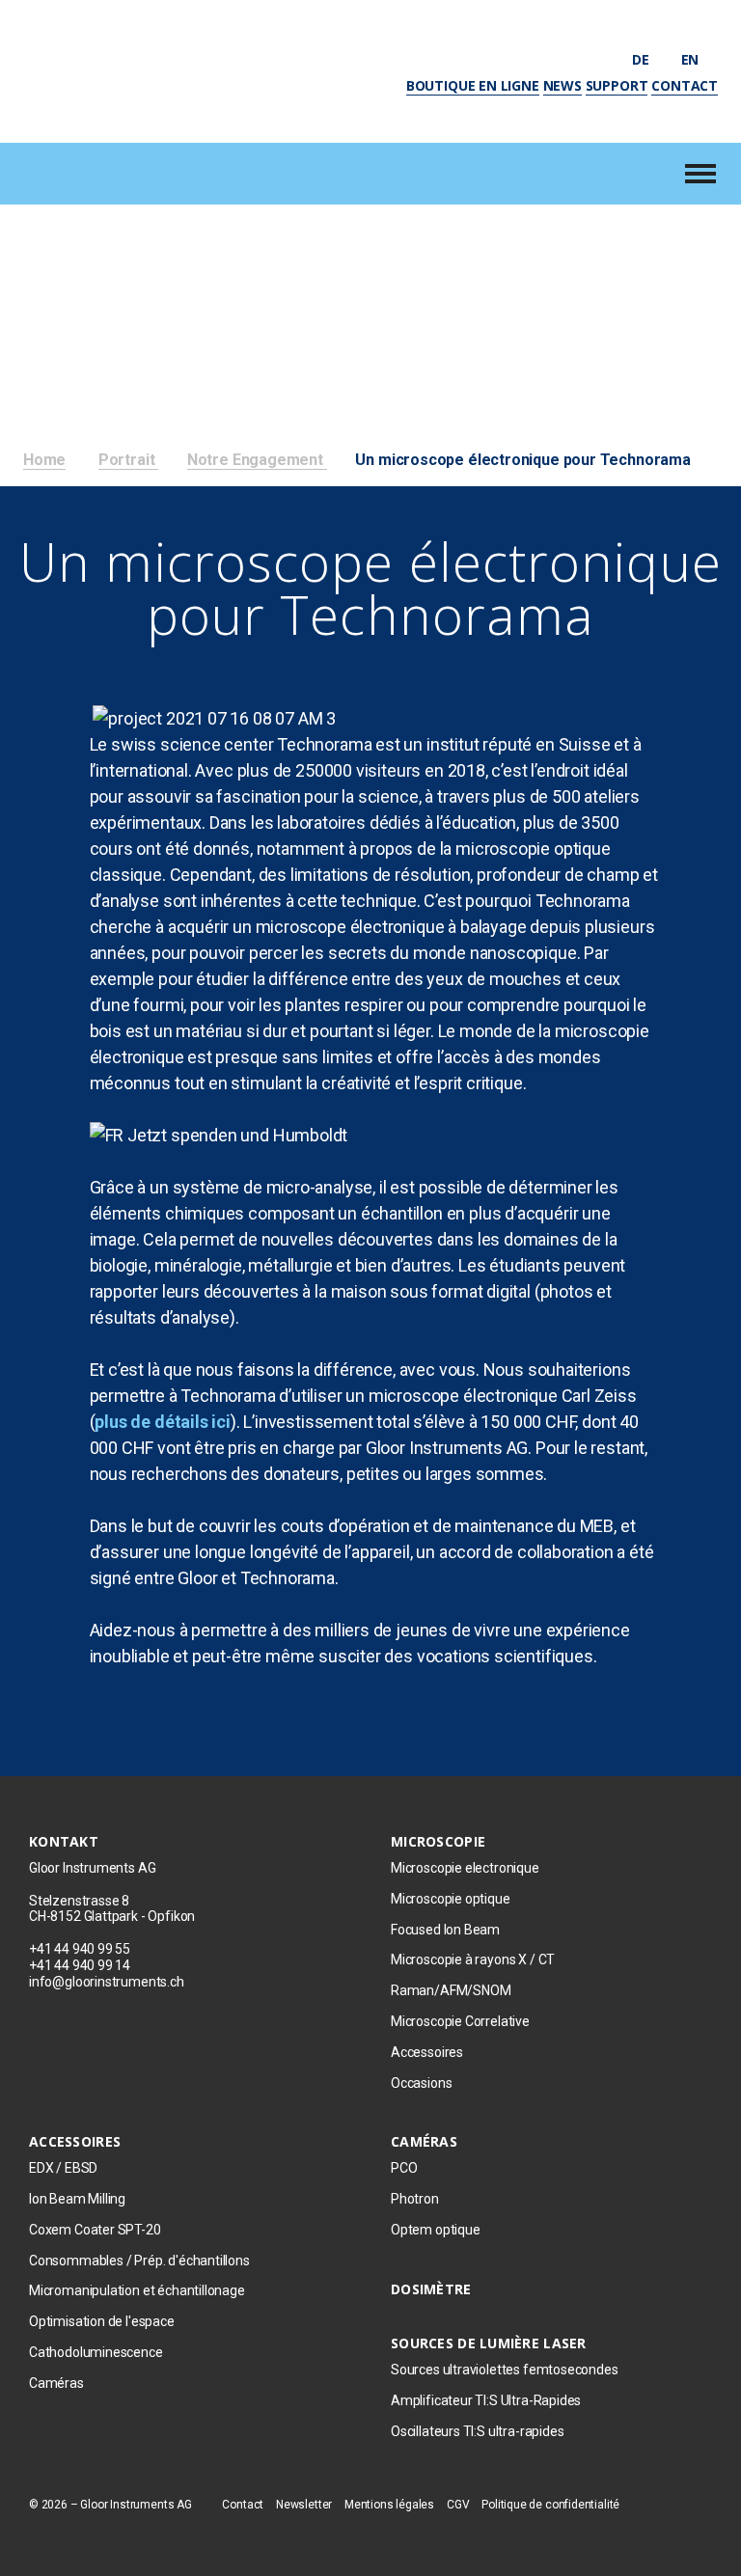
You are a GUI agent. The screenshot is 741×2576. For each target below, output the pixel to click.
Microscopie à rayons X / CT (473, 1959)
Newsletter (304, 2505)
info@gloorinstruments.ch (107, 1982)
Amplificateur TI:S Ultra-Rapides (486, 2400)
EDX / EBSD (63, 2168)
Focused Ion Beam (445, 1930)
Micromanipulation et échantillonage (138, 2290)
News (563, 85)
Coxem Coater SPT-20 (95, 2230)
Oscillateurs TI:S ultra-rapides (477, 2431)
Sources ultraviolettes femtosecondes (505, 2370)
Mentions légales (389, 2505)
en (692, 59)
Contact (685, 85)
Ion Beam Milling (77, 2199)
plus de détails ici (163, 1422)
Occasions (421, 2083)
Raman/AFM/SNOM (451, 1990)
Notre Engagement (257, 460)
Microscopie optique (451, 1899)
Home (44, 460)
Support (617, 85)
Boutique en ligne (473, 85)
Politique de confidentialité (550, 2505)
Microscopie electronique (465, 1868)
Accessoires (427, 2052)
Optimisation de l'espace (102, 2321)
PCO (404, 2168)
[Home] (146, 69)
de (642, 59)
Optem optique (436, 2230)
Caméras (56, 2383)
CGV (458, 2505)
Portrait (128, 460)
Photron (415, 2199)
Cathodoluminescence (96, 2352)
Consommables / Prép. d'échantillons (139, 2261)
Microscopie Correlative (460, 2021)
